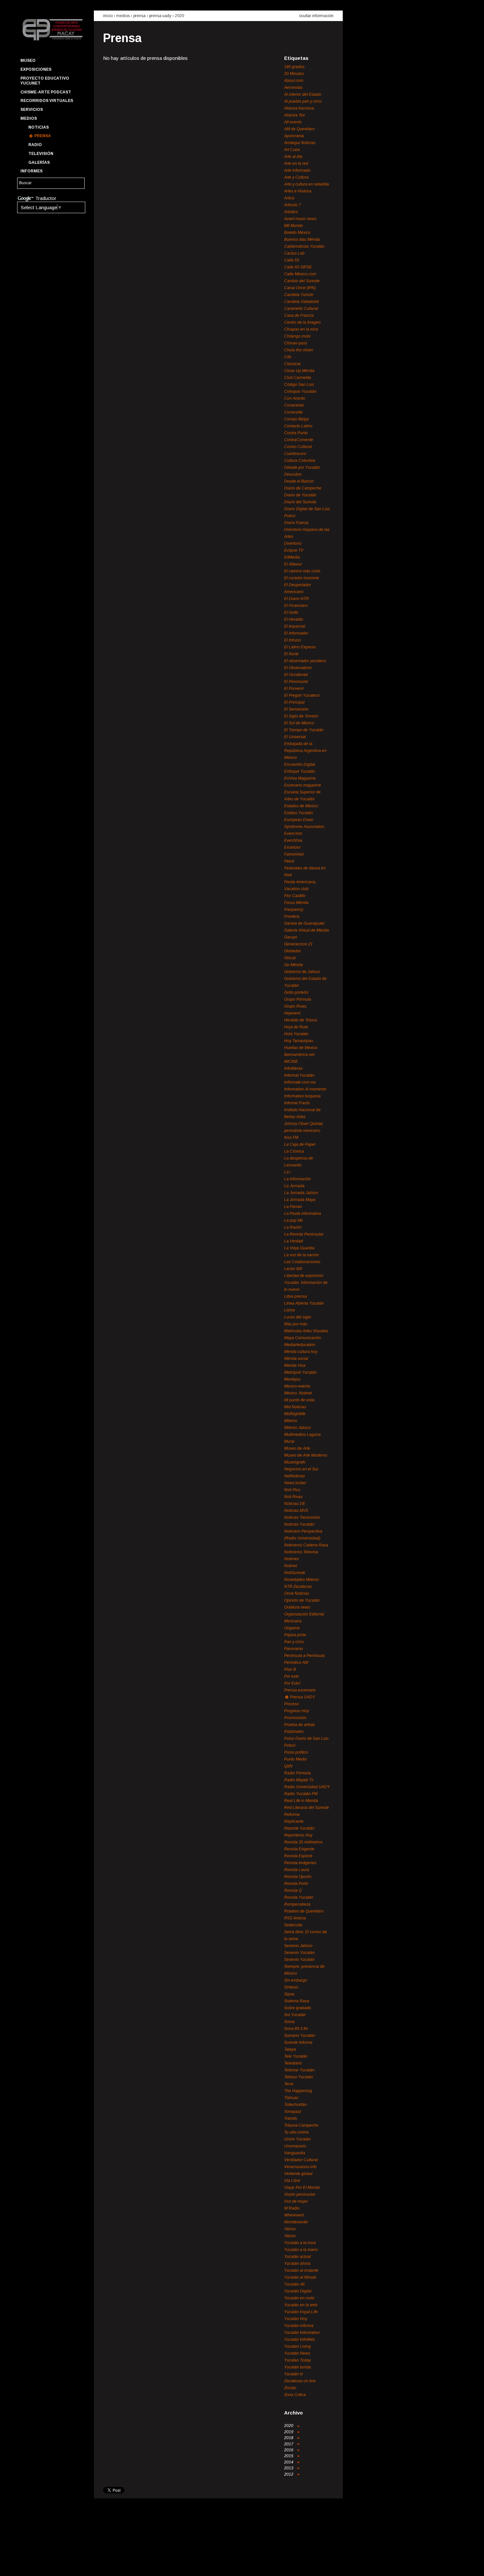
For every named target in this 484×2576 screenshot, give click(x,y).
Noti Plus (292, 1490)
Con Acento (295, 398)
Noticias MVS (296, 1511)
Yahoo (290, 2229)
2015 (289, 2456)
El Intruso (293, 640)
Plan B (290, 1669)
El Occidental (296, 675)
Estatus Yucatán (299, 813)
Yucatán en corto (299, 2298)
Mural (289, 1441)
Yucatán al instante (301, 2270)
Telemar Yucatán (299, 2070)
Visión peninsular (300, 2194)
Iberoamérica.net (299, 1055)
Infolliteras (293, 1068)
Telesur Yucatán (299, 2077)
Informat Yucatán (299, 1075)
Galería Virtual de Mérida (307, 930)
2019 (289, 2432)
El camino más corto (302, 571)
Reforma (292, 1814)
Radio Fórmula (297, 1773)
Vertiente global (298, 2174)
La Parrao (293, 1207)
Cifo (288, 357)
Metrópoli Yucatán (300, 1372)
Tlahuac (291, 2098)
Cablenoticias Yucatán (304, 246)
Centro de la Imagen (302, 322)
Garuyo (291, 937)
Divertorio (293, 543)
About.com (294, 81)
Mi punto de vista (299, 1400)
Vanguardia (295, 2153)
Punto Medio (296, 1759)
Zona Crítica (295, 2395)
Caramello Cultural (301, 309)
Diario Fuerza (296, 523)
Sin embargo (296, 1980)
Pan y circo (294, 1642)
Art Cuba (292, 150)
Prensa (43, 136)
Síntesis (291, 1987)
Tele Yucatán (296, 2056)
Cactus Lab (294, 253)
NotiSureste (295, 1573)
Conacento (294, 405)
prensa (139, 16)
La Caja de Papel (300, 1144)
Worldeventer (296, 2222)
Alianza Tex (295, 115)
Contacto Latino (298, 426)
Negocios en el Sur (301, 1469)
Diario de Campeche (303, 488)
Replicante (294, 1821)
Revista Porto (296, 1884)
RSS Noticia (295, 1918)
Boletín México (297, 233)
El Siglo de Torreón (301, 716)
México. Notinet (298, 1393)
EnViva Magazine (300, 778)
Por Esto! (292, 1683)
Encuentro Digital (300, 764)
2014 (289, 2462)
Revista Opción (298, 1877)
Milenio (291, 1421)
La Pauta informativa (303, 1213)
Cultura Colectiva (300, 461)
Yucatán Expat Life (301, 2312)
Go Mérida (294, 965)
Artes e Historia (298, 191)
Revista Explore (298, 1856)
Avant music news (300, 219)
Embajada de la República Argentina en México (305, 751)
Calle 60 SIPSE (298, 267)
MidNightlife (295, 1414)
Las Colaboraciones (302, 1262)
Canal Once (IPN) (300, 288)
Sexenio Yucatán (299, 1953)
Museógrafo (295, 1462)
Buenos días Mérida (302, 239)
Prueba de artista (299, 1725)
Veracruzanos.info (300, 2167)
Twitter (37, 2565)
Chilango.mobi (297, 336)
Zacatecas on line (300, 2381)
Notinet (291, 1566)
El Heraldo (294, 619)
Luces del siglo (298, 1317)
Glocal (290, 958)
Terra (289, 2084)
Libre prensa (296, 1296)
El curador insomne (302, 578)
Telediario (293, 2063)
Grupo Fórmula (298, 999)
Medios (29, 118)
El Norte (291, 654)
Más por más (296, 1324)
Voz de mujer (296, 2201)
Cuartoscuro (295, 454)
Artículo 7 (293, 205)
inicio (108, 16)
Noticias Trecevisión (302, 1517)
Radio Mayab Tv (299, 1780)
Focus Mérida (296, 903)
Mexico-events (297, 1386)
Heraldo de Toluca (301, 1020)
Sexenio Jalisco (298, 1946)
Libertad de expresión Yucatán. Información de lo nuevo (306, 1283)
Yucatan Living (297, 2346)
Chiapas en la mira (301, 329)
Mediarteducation (300, 1345)
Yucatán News (297, 2353)
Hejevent (292, 1013)
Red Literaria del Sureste (307, 1808)
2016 (289, 2450)
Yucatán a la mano (301, 2250)
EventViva (293, 840)
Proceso (292, 1704)
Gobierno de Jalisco (302, 972)
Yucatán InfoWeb (299, 2339)
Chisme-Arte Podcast (46, 92)
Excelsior (292, 847)
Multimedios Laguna (302, 1435)
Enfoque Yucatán (300, 771)
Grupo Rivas (295, 1006)
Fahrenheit (294, 854)
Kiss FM (291, 1138)
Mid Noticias (295, 1407)
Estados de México (301, 806)
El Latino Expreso (300, 647)
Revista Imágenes (300, 1863)
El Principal (294, 702)
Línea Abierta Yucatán (304, 1303)
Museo (28, 61)
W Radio (292, 2208)
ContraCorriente (299, 440)
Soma (289, 2022)
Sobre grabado (298, 2008)
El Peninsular (296, 682)
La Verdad (294, 1241)
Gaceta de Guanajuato (304, 923)
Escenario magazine (303, 785)
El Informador (296, 633)
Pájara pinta (295, 1635)
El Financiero (296, 606)
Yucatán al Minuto (300, 2277)
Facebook (25, 2565)
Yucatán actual (297, 2257)
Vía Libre (292, 2181)
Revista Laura (297, 1870)
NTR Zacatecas (298, 1587)
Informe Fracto (297, 1103)
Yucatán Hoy (296, 2319)
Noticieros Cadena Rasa (306, 1545)
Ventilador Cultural (301, 2160)
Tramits (291, 2118)
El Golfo (291, 613)
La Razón (293, 1227)
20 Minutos (294, 74)
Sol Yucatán (295, 2015)
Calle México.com (300, 274)
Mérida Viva (295, 1365)
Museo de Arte (297, 1448)
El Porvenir (294, 688)
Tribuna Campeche (301, 2125)
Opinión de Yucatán (302, 1600)
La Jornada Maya (300, 1200)
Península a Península (304, 1656)
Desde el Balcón (299, 481)
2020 (179, 16)
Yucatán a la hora (300, 2243)
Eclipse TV (294, 550)
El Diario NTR (296, 599)
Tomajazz (293, 2112)
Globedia (292, 951)
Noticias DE (295, 1504)
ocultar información (316, 16)
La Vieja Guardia (299, 1248)
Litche (290, 1310)
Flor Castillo (295, 896)
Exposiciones (36, 69)
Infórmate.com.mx (300, 1082)
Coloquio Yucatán (300, 391)
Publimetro (294, 1732)
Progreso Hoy (296, 1711)
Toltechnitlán (296, 2105)
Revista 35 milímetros (303, 1842)
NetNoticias (295, 1476)
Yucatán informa (299, 2326)
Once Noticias (297, 1593)
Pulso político (296, 1752)
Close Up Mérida (299, 371)
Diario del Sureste (300, 502)
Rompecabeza (297, 1904)
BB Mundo (294, 226)
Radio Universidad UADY (307, 1787)
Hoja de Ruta (296, 1027)
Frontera (292, 916)
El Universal (295, 737)
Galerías (39, 163)
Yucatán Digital (298, 2291)
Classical (292, 364)
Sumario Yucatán (300, 2036)
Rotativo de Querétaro (304, 1911)
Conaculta (293, 412)
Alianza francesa (299, 108)
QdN (288, 1766)
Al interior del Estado (303, 94)
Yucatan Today (297, 2360)
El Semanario (296, 709)
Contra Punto (296, 433)
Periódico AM (296, 1663)
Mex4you (292, 1379)
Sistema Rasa (297, 2001)
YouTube (48, 2565)
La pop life (294, 1220)
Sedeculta (293, 1925)
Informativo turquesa (302, 1096)
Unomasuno (295, 2146)
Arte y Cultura (296, 177)
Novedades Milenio (302, 1580)
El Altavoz (293, 564)
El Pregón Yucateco (302, 695)
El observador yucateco (305, 661)
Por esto (292, 1676)
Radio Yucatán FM (301, 1794)
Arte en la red (296, 163)
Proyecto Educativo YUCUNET (45, 81)
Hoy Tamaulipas (299, 1041)
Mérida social (296, 1359)
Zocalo (290, 2388)
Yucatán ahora (297, 2263)
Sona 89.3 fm (296, 2029)
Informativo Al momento (305, 1089)
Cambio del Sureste (302, 281)
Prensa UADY (160, 16)
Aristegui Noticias (300, 143)
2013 (289, 2468)
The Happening (298, 2091)
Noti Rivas (293, 1497)
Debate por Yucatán (302, 467)
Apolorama (294, 136)
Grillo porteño (296, 992)
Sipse (289, 1994)
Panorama (294, 1649)
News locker (295, 1483)
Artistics (291, 212)
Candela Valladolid (301, 302)
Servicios (32, 110)
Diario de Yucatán (300, 495)
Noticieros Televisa (301, 1552)
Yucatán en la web (301, 2305)
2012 (289, 2474)
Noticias (39, 127)
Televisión (41, 154)
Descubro (293, 474)
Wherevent (294, 2215)
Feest (289, 861)
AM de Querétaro (299, 129)
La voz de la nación (302, 1255)
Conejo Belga (296, 419)
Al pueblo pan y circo (303, 101)
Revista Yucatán (299, 1897)
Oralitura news (297, 1607)
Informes (31, 171)
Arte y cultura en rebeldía (307, 184)
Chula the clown (299, 350)
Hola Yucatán (296, 1034)
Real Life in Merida (301, 1801)
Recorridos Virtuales (47, 101)
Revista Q (293, 1890)
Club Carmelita (298, 378)
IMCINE (291, 1062)
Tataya (290, 2049)
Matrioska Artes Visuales (306, 1331)
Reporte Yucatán (299, 1828)
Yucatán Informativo (302, 2333)
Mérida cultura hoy (301, 1352)
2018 (289, 2438)
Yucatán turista (297, 2367)
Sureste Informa (298, 2042)
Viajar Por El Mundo (302, 2188)
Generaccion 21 (298, 944)
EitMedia (292, 557)
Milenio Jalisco (297, 1428)
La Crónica (294, 1151)
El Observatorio (298, 668)
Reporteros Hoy (298, 1835)
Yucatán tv (294, 2374)
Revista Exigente (299, 1849)
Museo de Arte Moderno (306, 1455)
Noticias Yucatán (299, 1524)
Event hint (293, 834)
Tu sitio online (296, 2132)
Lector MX (293, 1269)
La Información (297, 1179)
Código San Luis (299, 385)
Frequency (294, 910)
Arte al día (293, 157)
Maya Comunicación (303, 1338)
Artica (289, 198)
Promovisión (295, 1718)
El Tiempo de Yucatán (304, 730)
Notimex (292, 1559)
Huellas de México (301, 1048)
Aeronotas (293, 88)
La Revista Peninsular (304, 1234)
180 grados (294, 67)
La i (287, 1172)
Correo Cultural (298, 447)
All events (293, 122)
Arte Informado (297, 170)
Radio (35, 145)
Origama (292, 1628)
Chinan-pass (296, 343)
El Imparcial (295, 626)
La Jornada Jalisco (301, 1193)
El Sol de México (299, 723)
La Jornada (294, 1186)
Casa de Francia (299, 315)
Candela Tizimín (299, 295)
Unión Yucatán (297, 2139)
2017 (289, 2444)
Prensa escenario (300, 1690)
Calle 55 (292, 260)
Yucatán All (294, 2284)
